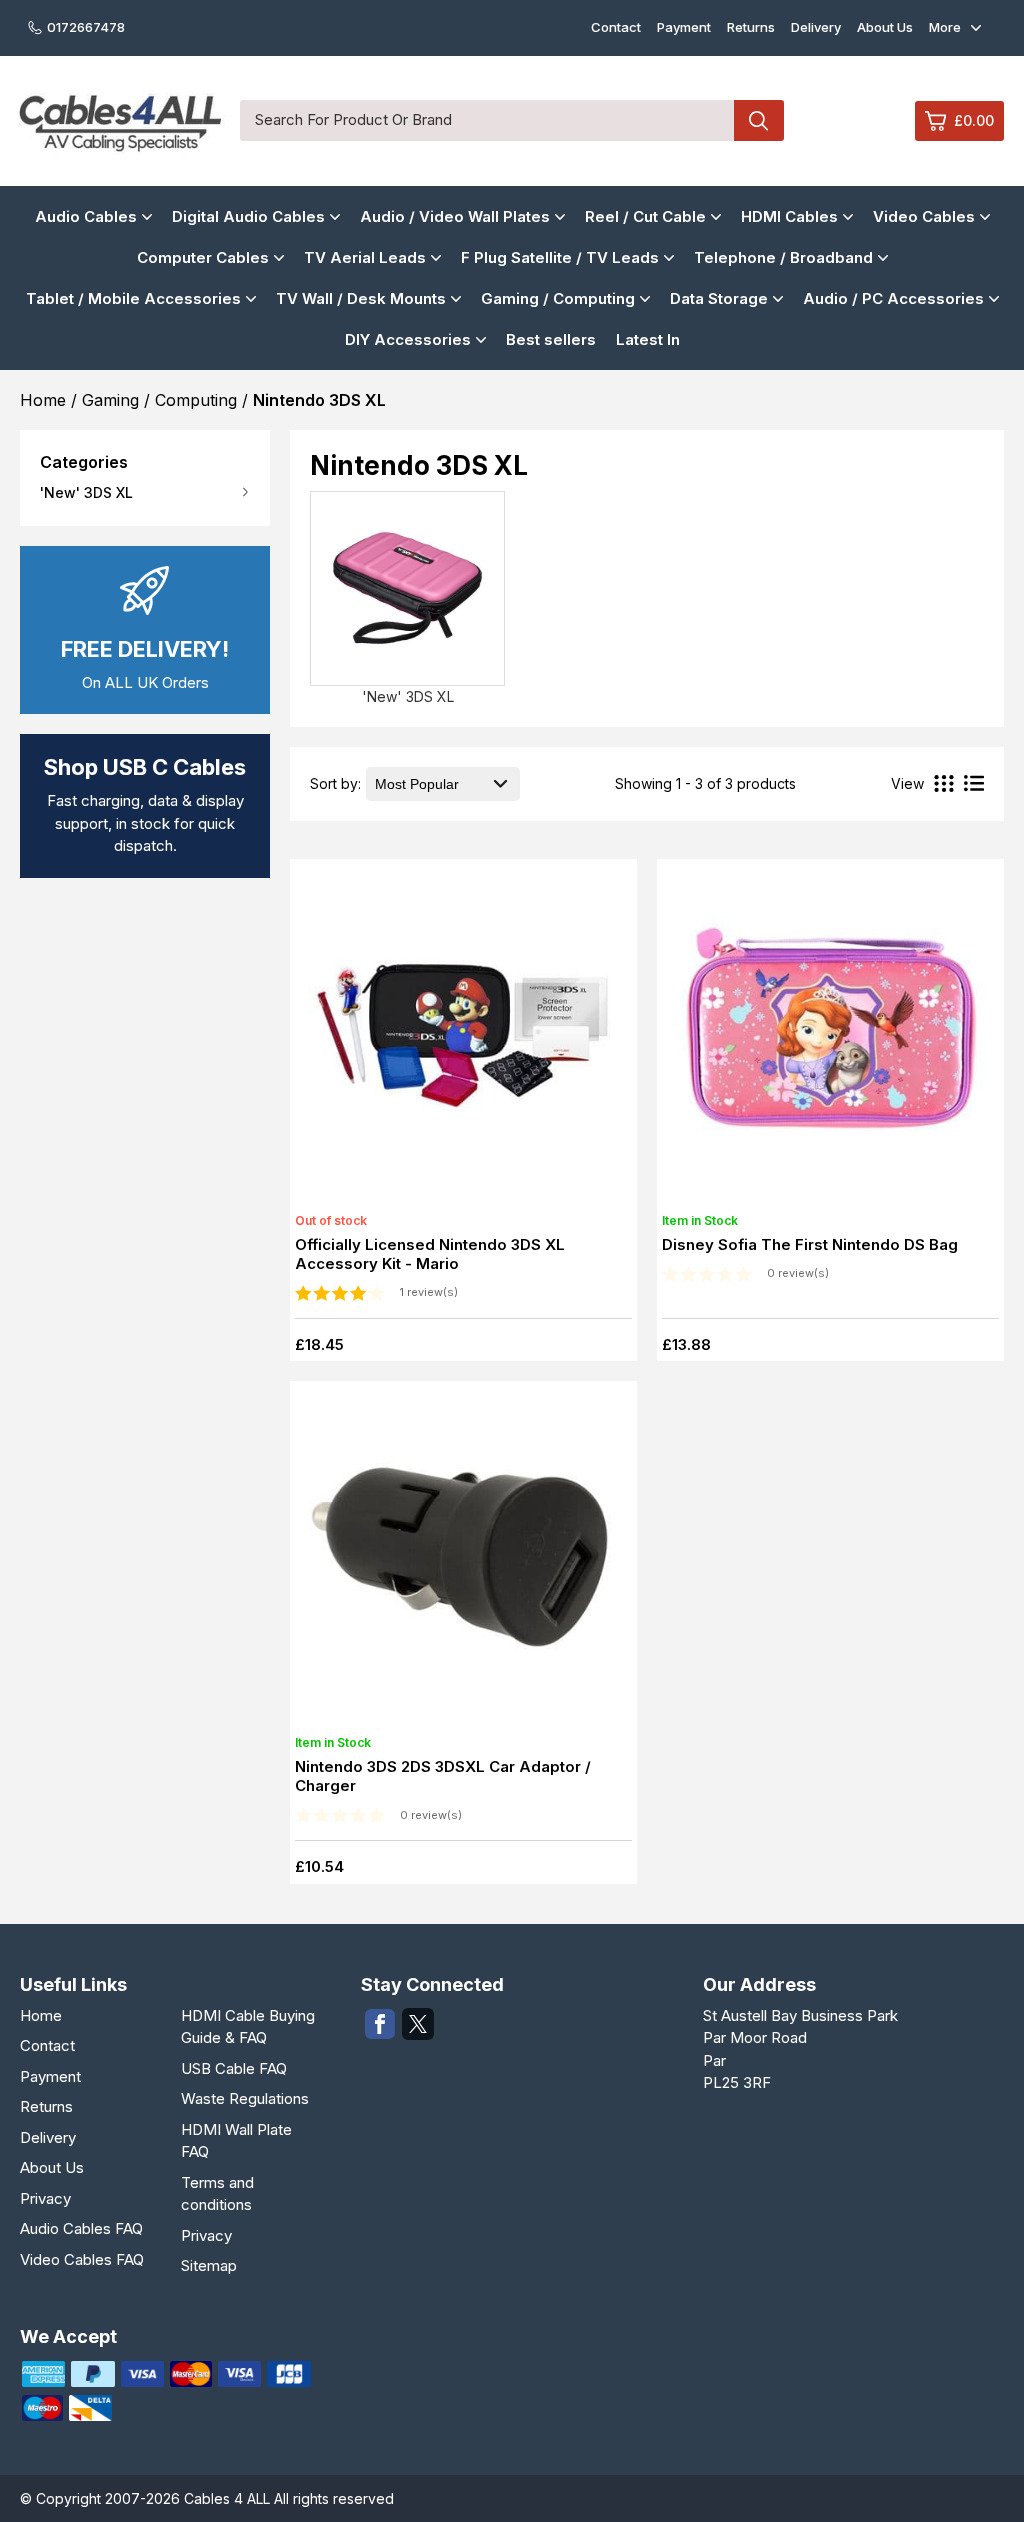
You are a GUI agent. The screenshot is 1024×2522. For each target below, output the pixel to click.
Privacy (45, 2198)
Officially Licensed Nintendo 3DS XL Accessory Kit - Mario (430, 1254)
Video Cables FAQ (82, 2259)
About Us (885, 27)
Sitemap (209, 2265)
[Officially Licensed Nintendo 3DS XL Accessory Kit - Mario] (463, 1038)
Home (41, 2015)
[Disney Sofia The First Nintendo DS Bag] (830, 1038)
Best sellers (551, 339)
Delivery (816, 27)
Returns (751, 27)
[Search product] (759, 120)
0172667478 (86, 27)
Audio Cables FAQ (81, 2228)
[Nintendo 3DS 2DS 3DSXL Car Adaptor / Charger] (463, 1560)
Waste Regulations (245, 2098)
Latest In (648, 339)
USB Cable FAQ (234, 2068)
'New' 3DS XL (86, 492)
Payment (684, 27)
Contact (616, 27)
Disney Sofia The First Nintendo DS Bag (810, 1244)
